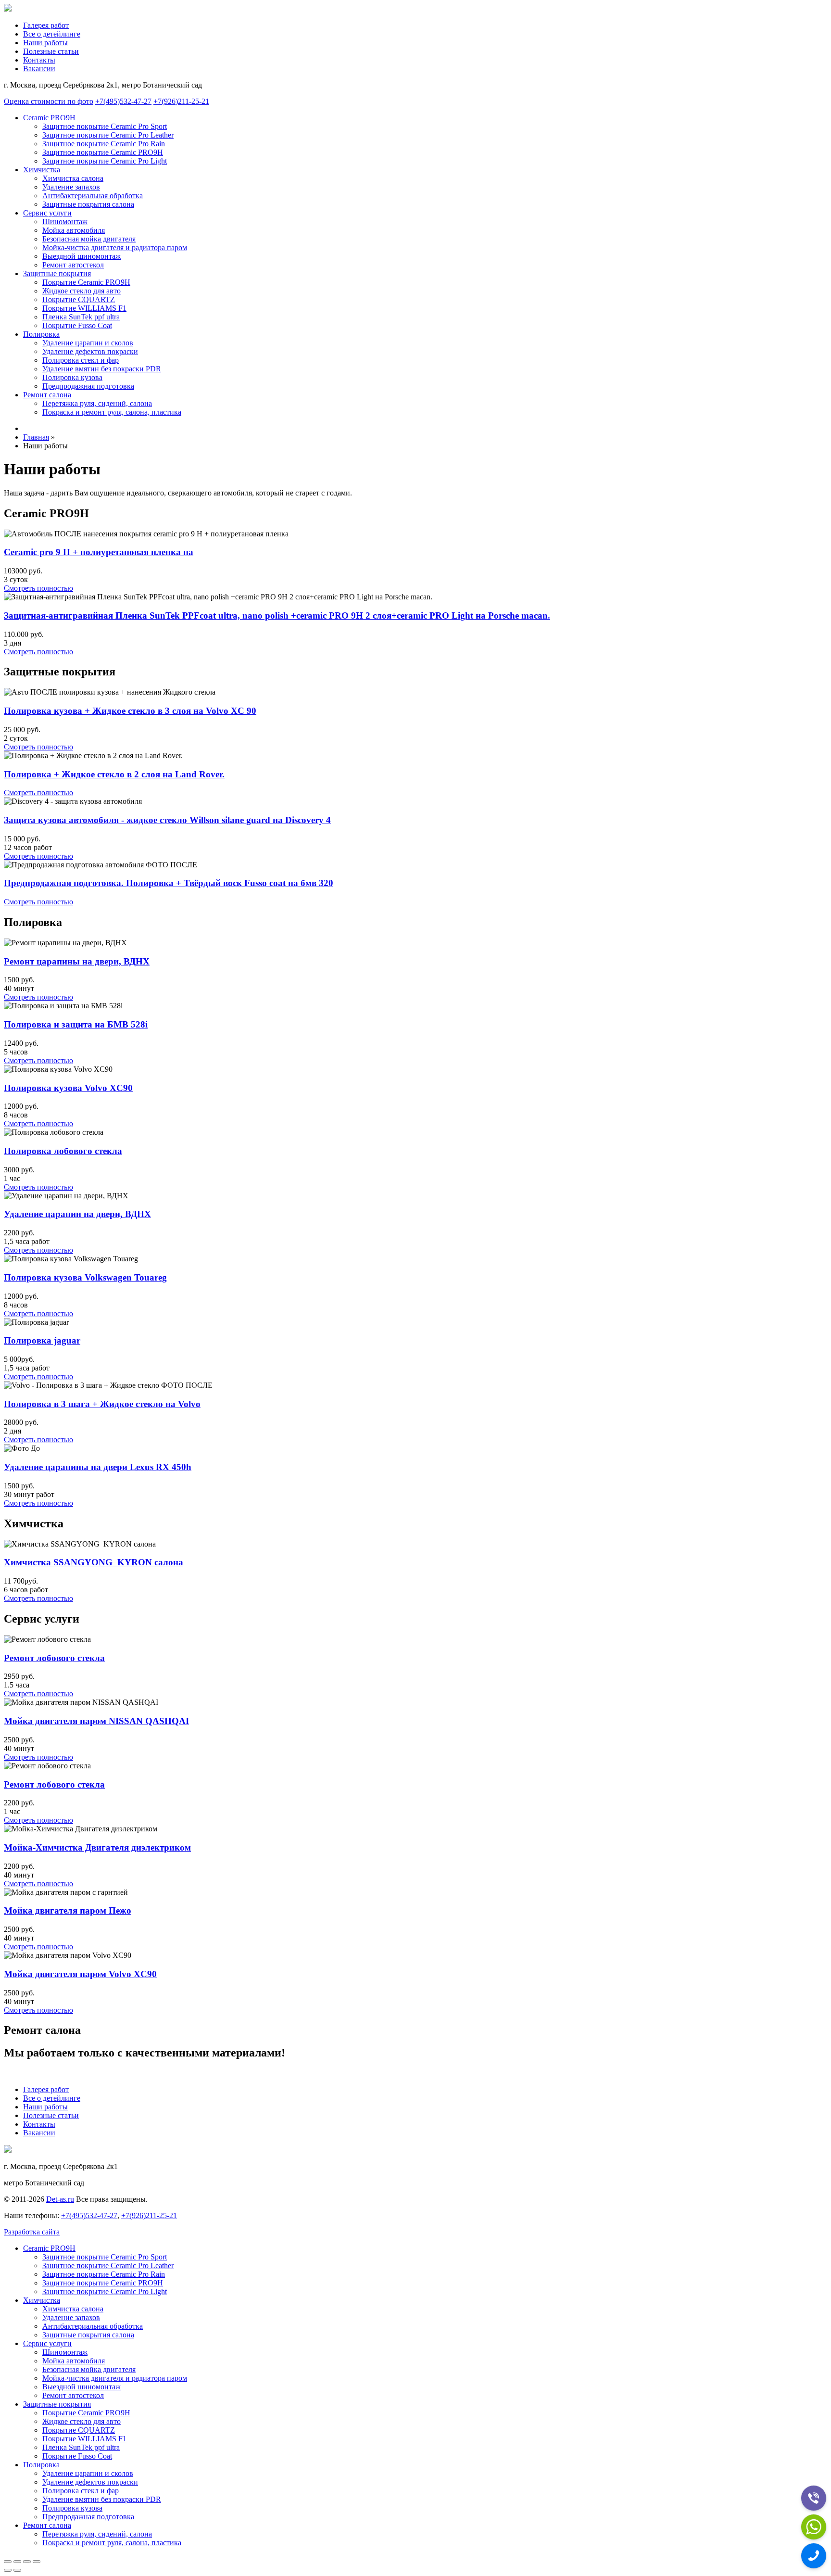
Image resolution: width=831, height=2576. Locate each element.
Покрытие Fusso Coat (77, 325)
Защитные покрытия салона (88, 204)
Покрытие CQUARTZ (79, 299)
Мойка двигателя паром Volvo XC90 (80, 1974)
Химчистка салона (73, 178)
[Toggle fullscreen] (27, 2562)
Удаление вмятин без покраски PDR (102, 369)
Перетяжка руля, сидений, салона (97, 403)
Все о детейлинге (52, 34)
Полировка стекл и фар (81, 360)
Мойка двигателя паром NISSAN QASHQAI (96, 1721)
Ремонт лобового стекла (54, 1658)
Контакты (39, 60)
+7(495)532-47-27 (123, 101)
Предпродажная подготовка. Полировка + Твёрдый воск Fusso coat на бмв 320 (169, 883)
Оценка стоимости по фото (49, 101)
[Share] (17, 2562)
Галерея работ (46, 25)
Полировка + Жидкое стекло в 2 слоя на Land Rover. (114, 774)
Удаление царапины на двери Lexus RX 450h (98, 1467)
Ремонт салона (47, 395)
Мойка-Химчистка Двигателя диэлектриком (97, 1847)
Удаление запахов (71, 187)
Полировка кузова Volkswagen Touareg (85, 1277)
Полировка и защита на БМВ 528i (76, 1024)
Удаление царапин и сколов (88, 343)
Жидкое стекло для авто (82, 291)
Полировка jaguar (42, 1340)
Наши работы (45, 43)
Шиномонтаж (65, 222)
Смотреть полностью (38, 588)
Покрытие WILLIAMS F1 (84, 308)
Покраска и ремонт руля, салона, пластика (112, 412)
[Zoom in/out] (37, 2562)
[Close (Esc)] (8, 2562)
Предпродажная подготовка (88, 386)
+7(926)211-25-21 (181, 101)
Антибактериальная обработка (93, 196)
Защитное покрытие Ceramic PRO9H (103, 152)
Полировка (41, 334)
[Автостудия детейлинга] (8, 9)
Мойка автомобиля (74, 230)
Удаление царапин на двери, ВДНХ (77, 1214)
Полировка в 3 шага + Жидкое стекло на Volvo (102, 1404)
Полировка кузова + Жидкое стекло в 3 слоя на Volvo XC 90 (130, 711)
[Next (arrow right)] (17, 2570)
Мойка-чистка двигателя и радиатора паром (115, 247)
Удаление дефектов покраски (90, 351)
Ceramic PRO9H (49, 118)
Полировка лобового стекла (63, 1151)
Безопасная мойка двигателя (89, 239)
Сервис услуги (47, 213)
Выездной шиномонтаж (82, 256)
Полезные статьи (51, 51)
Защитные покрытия (57, 273)
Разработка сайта (32, 2232)
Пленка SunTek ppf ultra (81, 317)
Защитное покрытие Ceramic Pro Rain (104, 144)
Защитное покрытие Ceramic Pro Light (105, 161)
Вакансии (39, 69)
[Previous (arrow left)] (8, 2570)
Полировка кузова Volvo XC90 (68, 1088)
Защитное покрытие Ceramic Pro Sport (105, 126)
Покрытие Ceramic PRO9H (86, 282)
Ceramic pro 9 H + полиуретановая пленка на (99, 552)
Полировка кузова (72, 377)
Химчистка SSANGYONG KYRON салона (94, 1562)
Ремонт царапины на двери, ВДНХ (77, 961)
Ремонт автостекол (73, 265)
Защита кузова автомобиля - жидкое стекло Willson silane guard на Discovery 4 (167, 820)
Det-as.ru (60, 2199)
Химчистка (42, 170)
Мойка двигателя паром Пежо (68, 1910)
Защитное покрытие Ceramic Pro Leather (108, 135)
